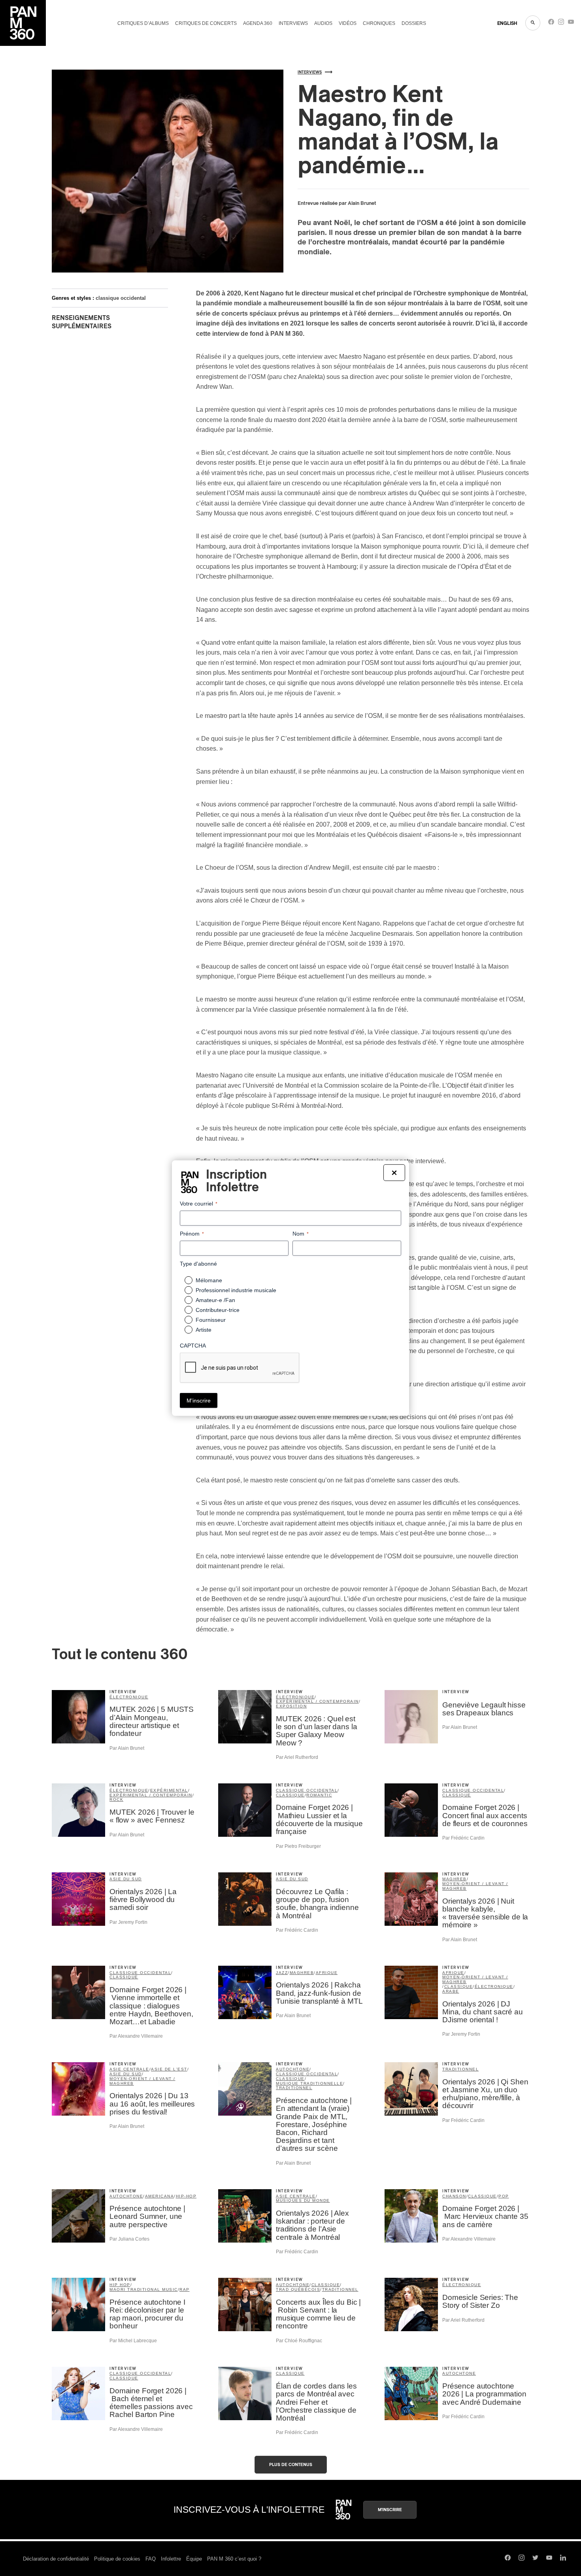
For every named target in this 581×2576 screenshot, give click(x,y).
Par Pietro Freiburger (298, 1846)
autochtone (293, 2069)
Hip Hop (120, 2285)
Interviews (293, 23)
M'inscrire (390, 2510)
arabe (451, 1991)
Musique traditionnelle (309, 2083)
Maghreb (455, 1879)
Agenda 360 (258, 23)
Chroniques (379, 23)
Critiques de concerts (206, 23)
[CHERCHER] (533, 23)
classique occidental (121, 298)
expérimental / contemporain (317, 1701)
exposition (291, 1706)
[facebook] (551, 24)
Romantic (319, 1795)
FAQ (151, 2559)
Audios (323, 23)
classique (290, 1795)
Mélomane (209, 1280)
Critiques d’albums (143, 23)
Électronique (129, 1697)
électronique (295, 1697)
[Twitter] (535, 2559)
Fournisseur (211, 1320)
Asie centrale (129, 2069)
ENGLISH (507, 23)
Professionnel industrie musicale (236, 1290)
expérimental (169, 1790)
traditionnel (294, 2088)
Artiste (204, 1330)
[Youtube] (571, 24)
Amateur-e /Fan (215, 1300)
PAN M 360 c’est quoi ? (234, 2559)
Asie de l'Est (169, 2069)
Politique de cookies (117, 2559)
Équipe (194, 2559)
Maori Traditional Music (144, 2289)
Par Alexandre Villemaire (136, 2036)
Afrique (327, 1973)
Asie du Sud (126, 1879)
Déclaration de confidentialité (56, 2559)
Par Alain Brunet (127, 1748)
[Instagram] (561, 24)
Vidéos (348, 23)
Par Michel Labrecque (133, 2341)
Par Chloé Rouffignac (299, 2341)
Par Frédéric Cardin (463, 1838)
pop (504, 2196)
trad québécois (298, 2289)
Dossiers (414, 23)
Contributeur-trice (218, 1310)
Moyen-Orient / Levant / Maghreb (475, 1886)
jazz (282, 1973)
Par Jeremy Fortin (128, 1922)
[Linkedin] (563, 2559)
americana (160, 2196)
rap (185, 2289)
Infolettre (171, 2559)
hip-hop (186, 2196)
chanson (454, 2196)
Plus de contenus (291, 2465)
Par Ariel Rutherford (297, 1757)
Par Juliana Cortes (129, 2239)
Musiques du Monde (303, 2200)
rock (116, 1799)
